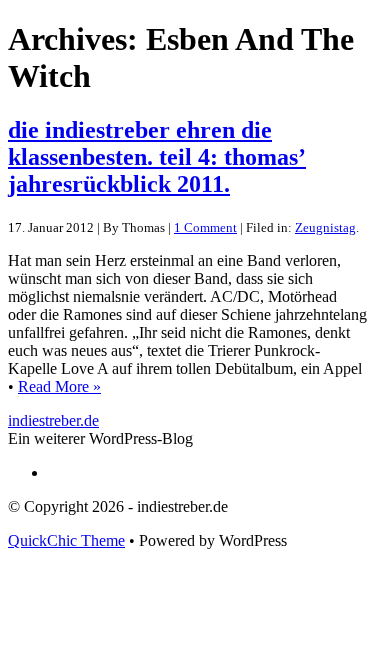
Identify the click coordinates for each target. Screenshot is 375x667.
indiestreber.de (53, 420)
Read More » (59, 386)
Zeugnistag (325, 227)
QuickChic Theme (66, 540)
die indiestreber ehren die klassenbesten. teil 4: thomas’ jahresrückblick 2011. (157, 157)
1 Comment (205, 227)
